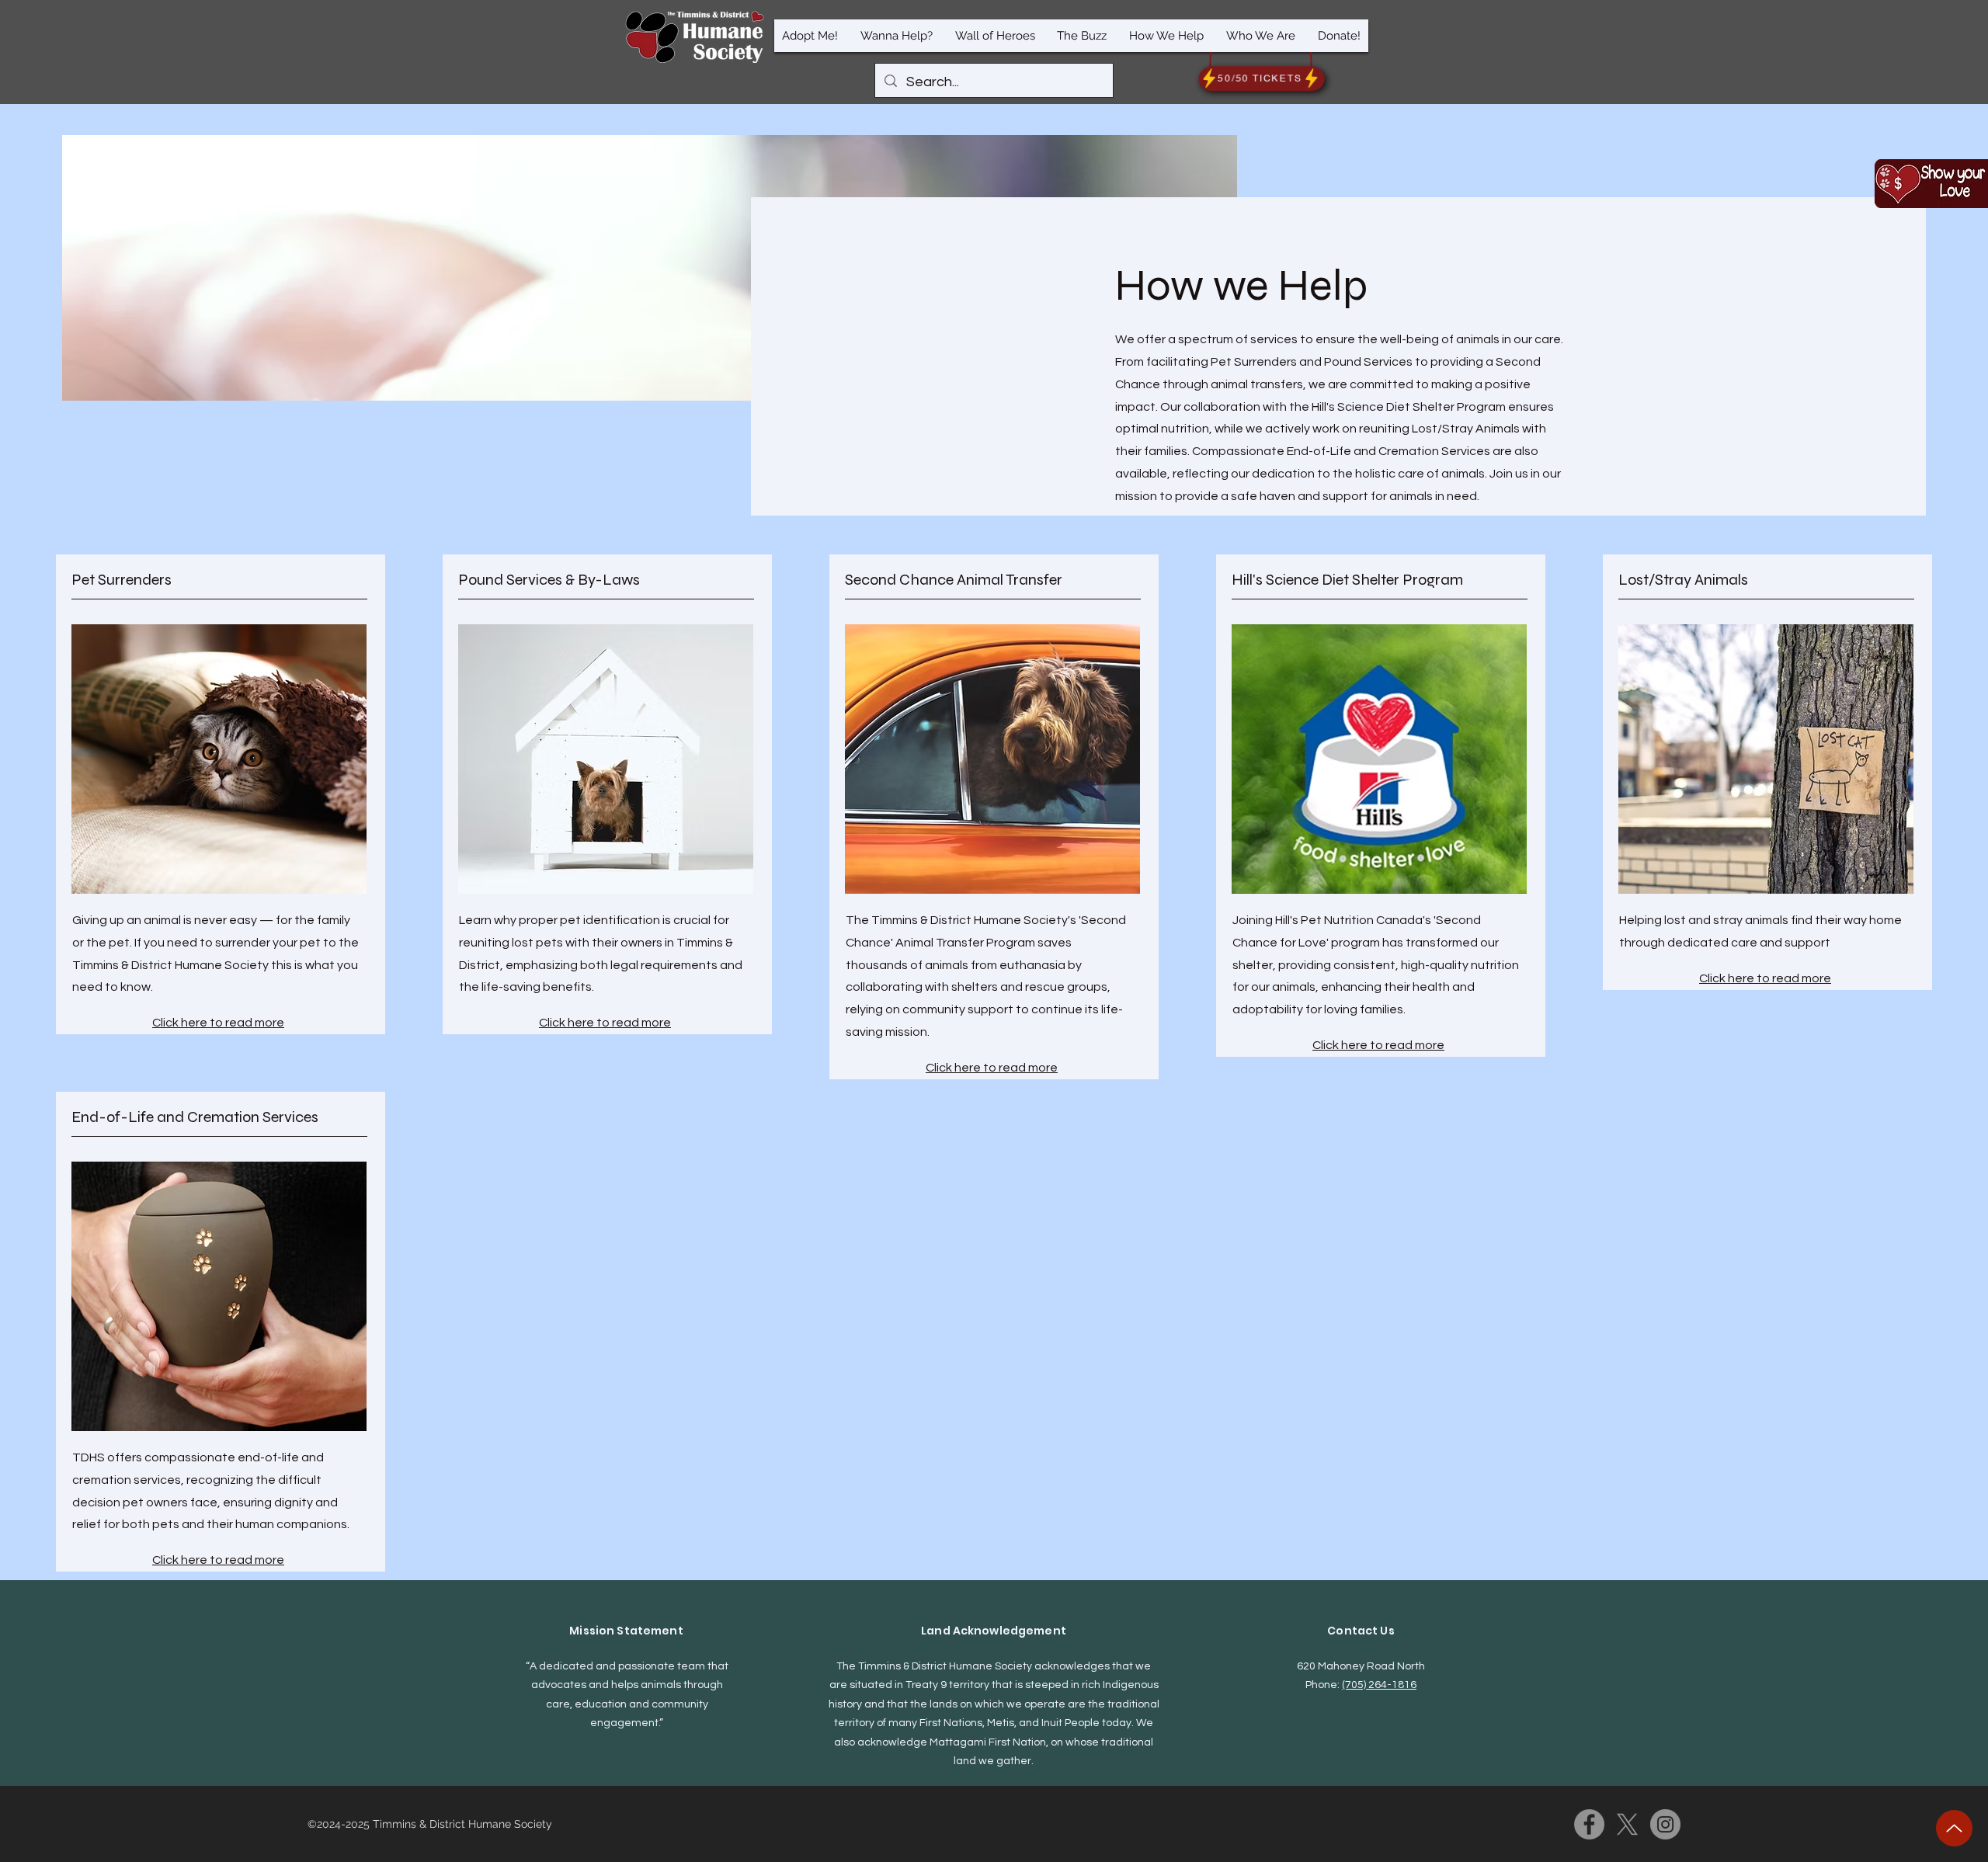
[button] (810, 36)
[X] (1627, 1824)
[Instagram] (1665, 1824)
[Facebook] (1589, 1824)
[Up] (1954, 1828)
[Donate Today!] (1931, 184)
